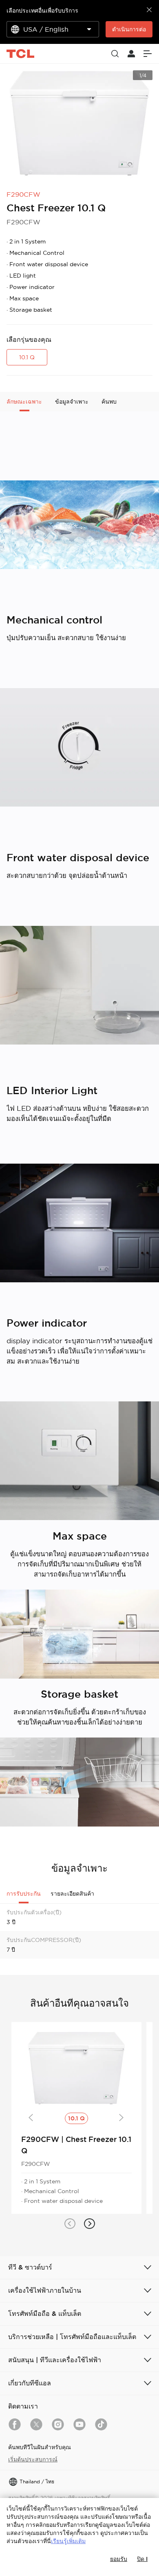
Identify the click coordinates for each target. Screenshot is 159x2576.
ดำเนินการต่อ (129, 29)
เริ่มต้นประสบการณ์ (33, 2459)
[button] (70, 2224)
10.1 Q (27, 357)
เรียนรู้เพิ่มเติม (68, 2541)
